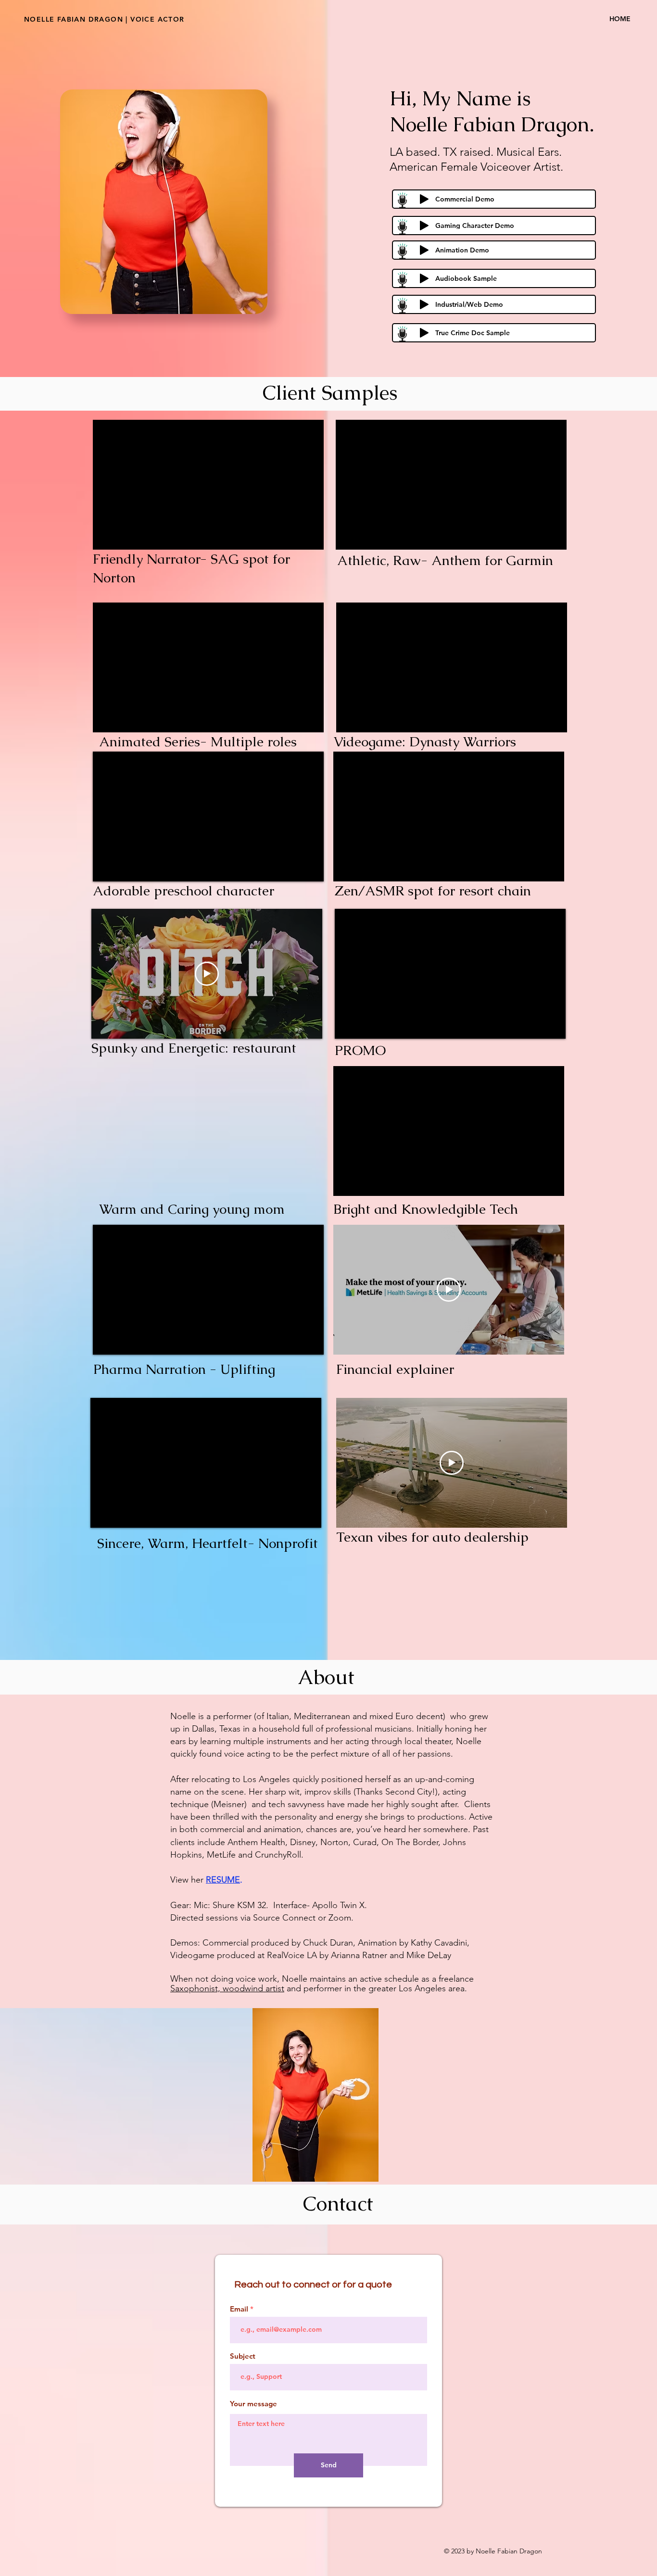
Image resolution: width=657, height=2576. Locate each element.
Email (239, 2309)
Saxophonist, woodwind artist (227, 1988)
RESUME (223, 1880)
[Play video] (207, 974)
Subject (243, 2356)
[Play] (424, 199)
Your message (253, 2404)
